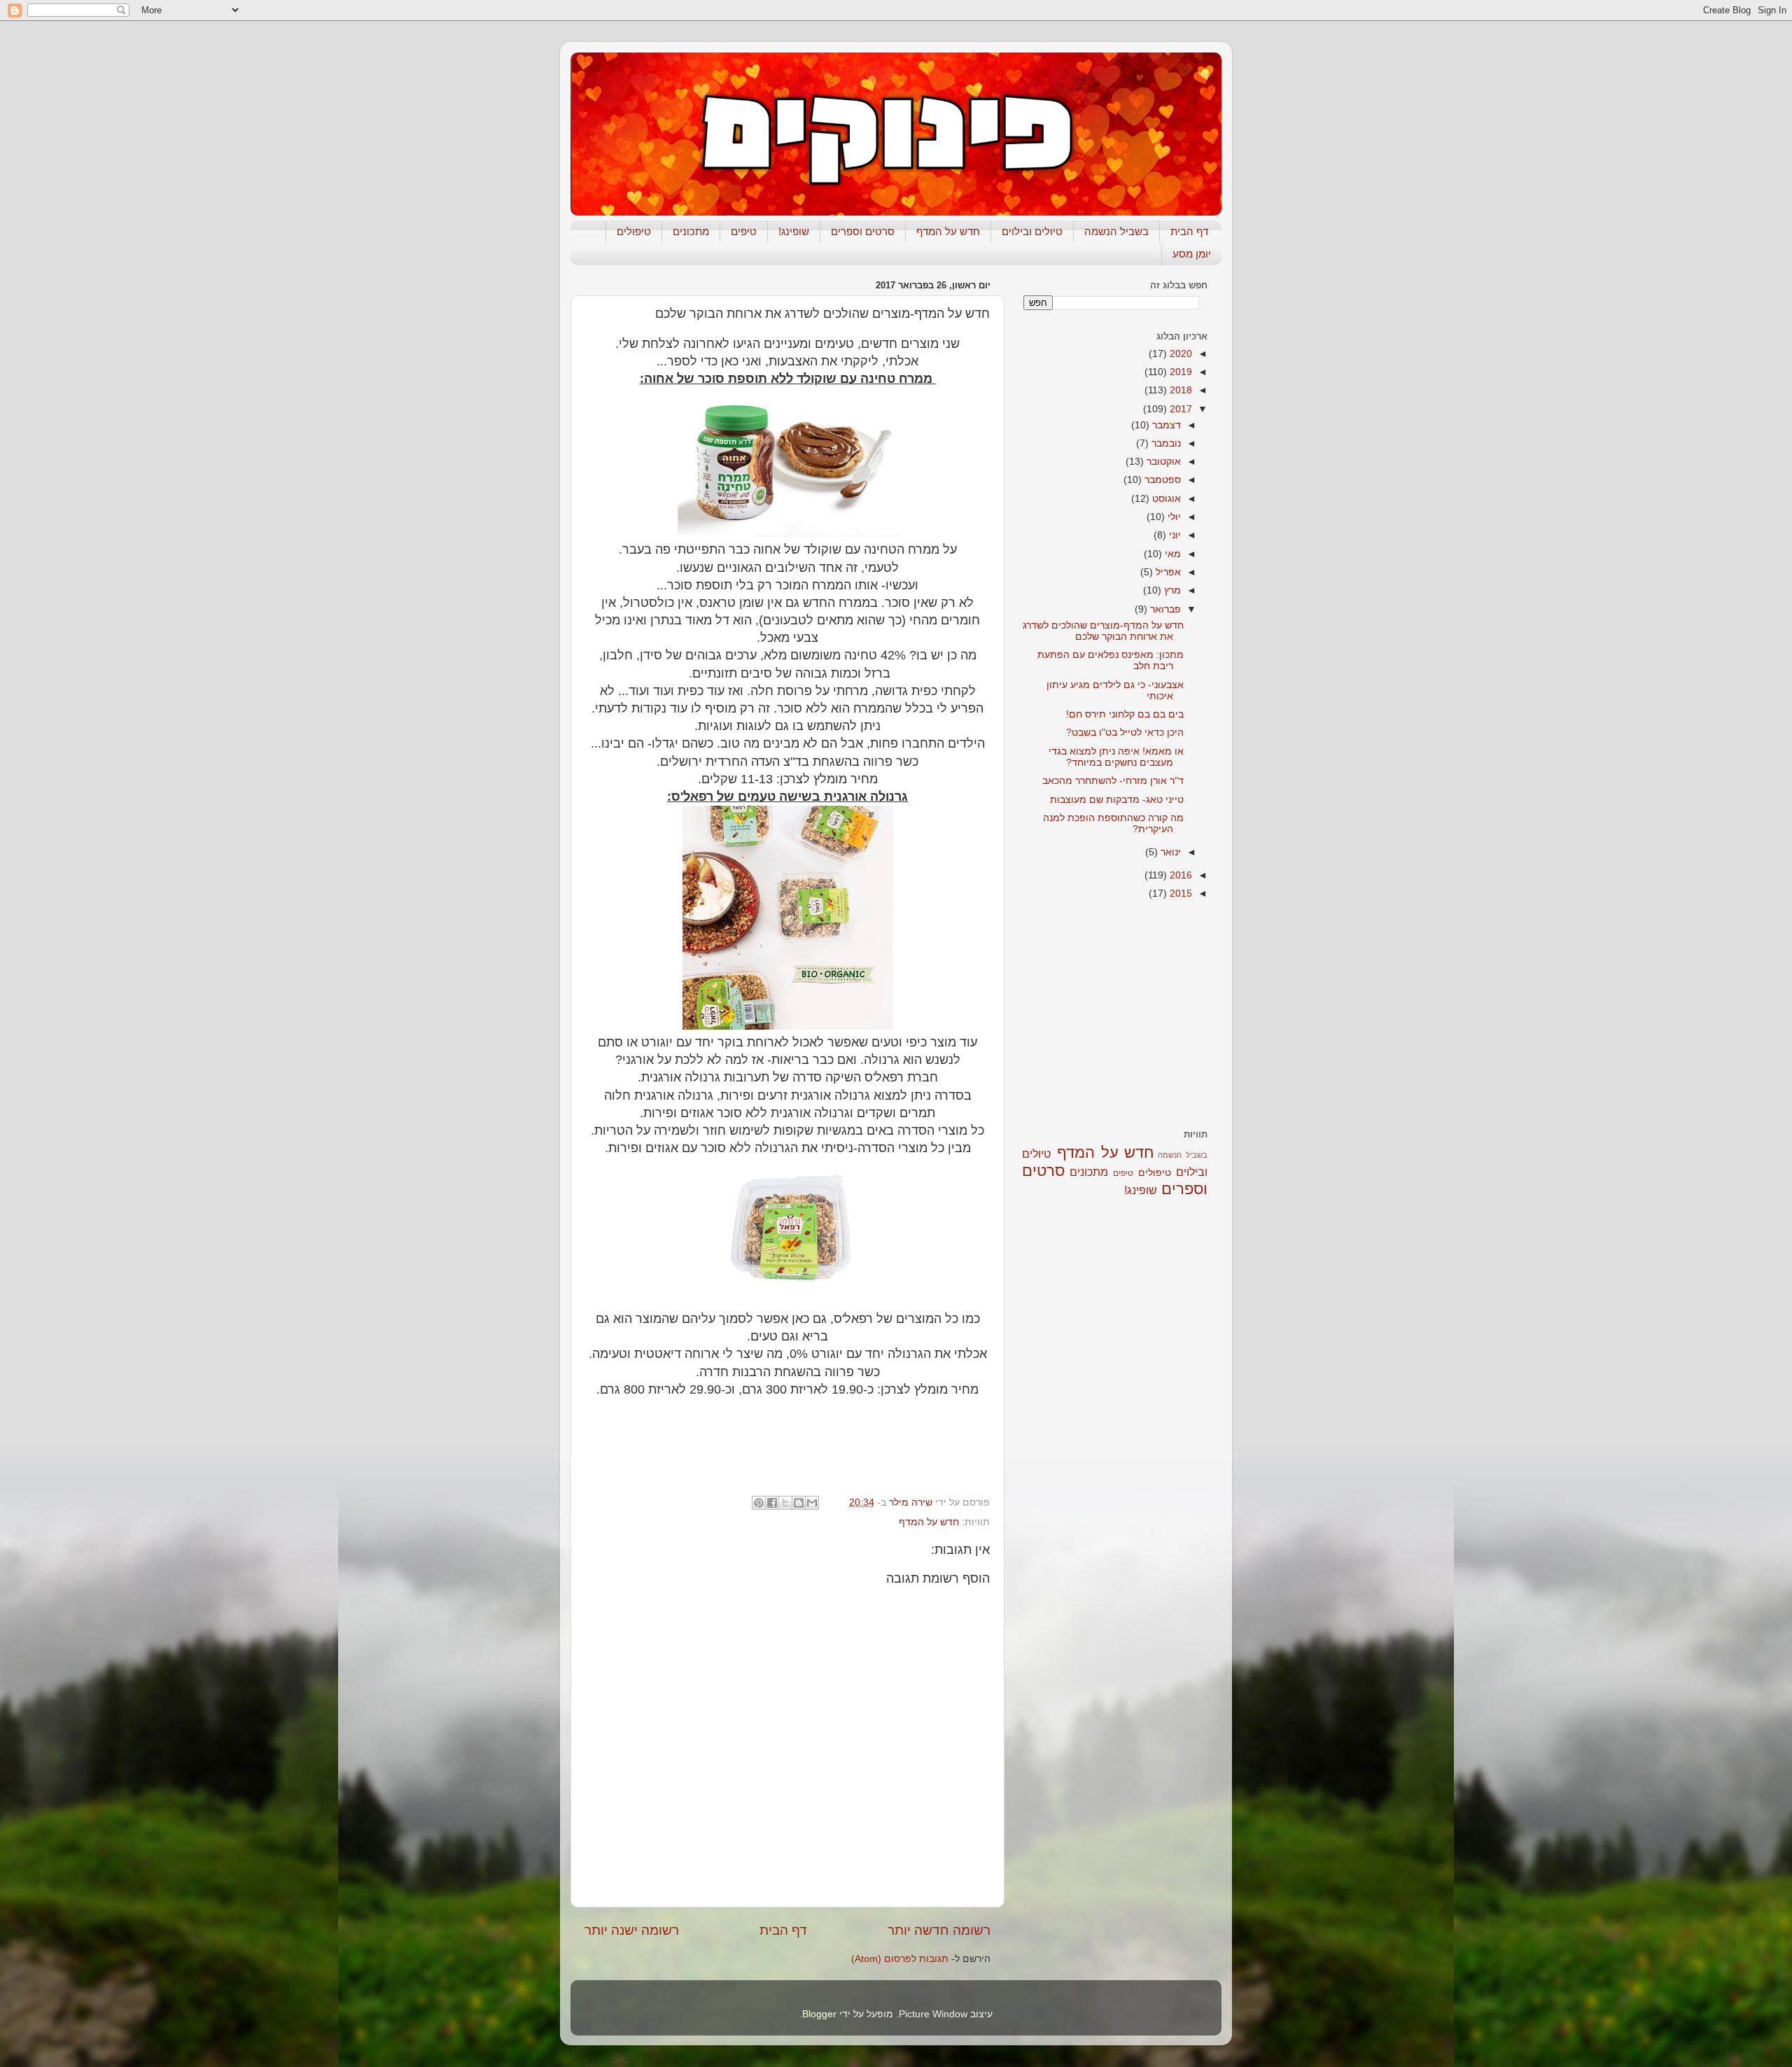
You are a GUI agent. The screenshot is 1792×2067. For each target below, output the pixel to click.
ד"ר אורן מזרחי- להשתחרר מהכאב (1113, 781)
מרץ (1171, 590)
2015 (1179, 894)
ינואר (1169, 852)
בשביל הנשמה (1116, 231)
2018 (1179, 390)
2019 (1179, 372)
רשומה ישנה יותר (632, 1930)
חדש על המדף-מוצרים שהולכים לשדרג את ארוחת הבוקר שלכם (1103, 631)
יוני (1174, 535)
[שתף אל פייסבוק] (772, 1503)
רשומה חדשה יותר (939, 1930)
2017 (1179, 409)
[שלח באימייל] (812, 1503)
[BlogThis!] (799, 1503)
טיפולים (634, 231)
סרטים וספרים (863, 231)
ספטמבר (1161, 480)
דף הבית (1189, 231)
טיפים (744, 231)
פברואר (1164, 609)
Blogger (819, 2014)
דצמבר (1165, 425)
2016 (1179, 875)
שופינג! (794, 231)
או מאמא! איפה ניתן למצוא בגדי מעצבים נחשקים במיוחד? (1116, 757)
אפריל (1167, 572)
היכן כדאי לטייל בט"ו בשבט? (1125, 733)
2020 (1179, 354)
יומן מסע (1192, 254)
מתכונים (691, 231)
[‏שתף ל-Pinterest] (759, 1503)
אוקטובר (1162, 462)
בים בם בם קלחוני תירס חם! (1125, 714)
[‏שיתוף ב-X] (785, 1503)
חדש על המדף (948, 231)
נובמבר (1165, 443)
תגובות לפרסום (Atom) (900, 1959)
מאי (1171, 554)
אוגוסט (1165, 499)
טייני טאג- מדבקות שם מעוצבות (1117, 800)
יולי (1173, 517)
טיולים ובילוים (1032, 231)
